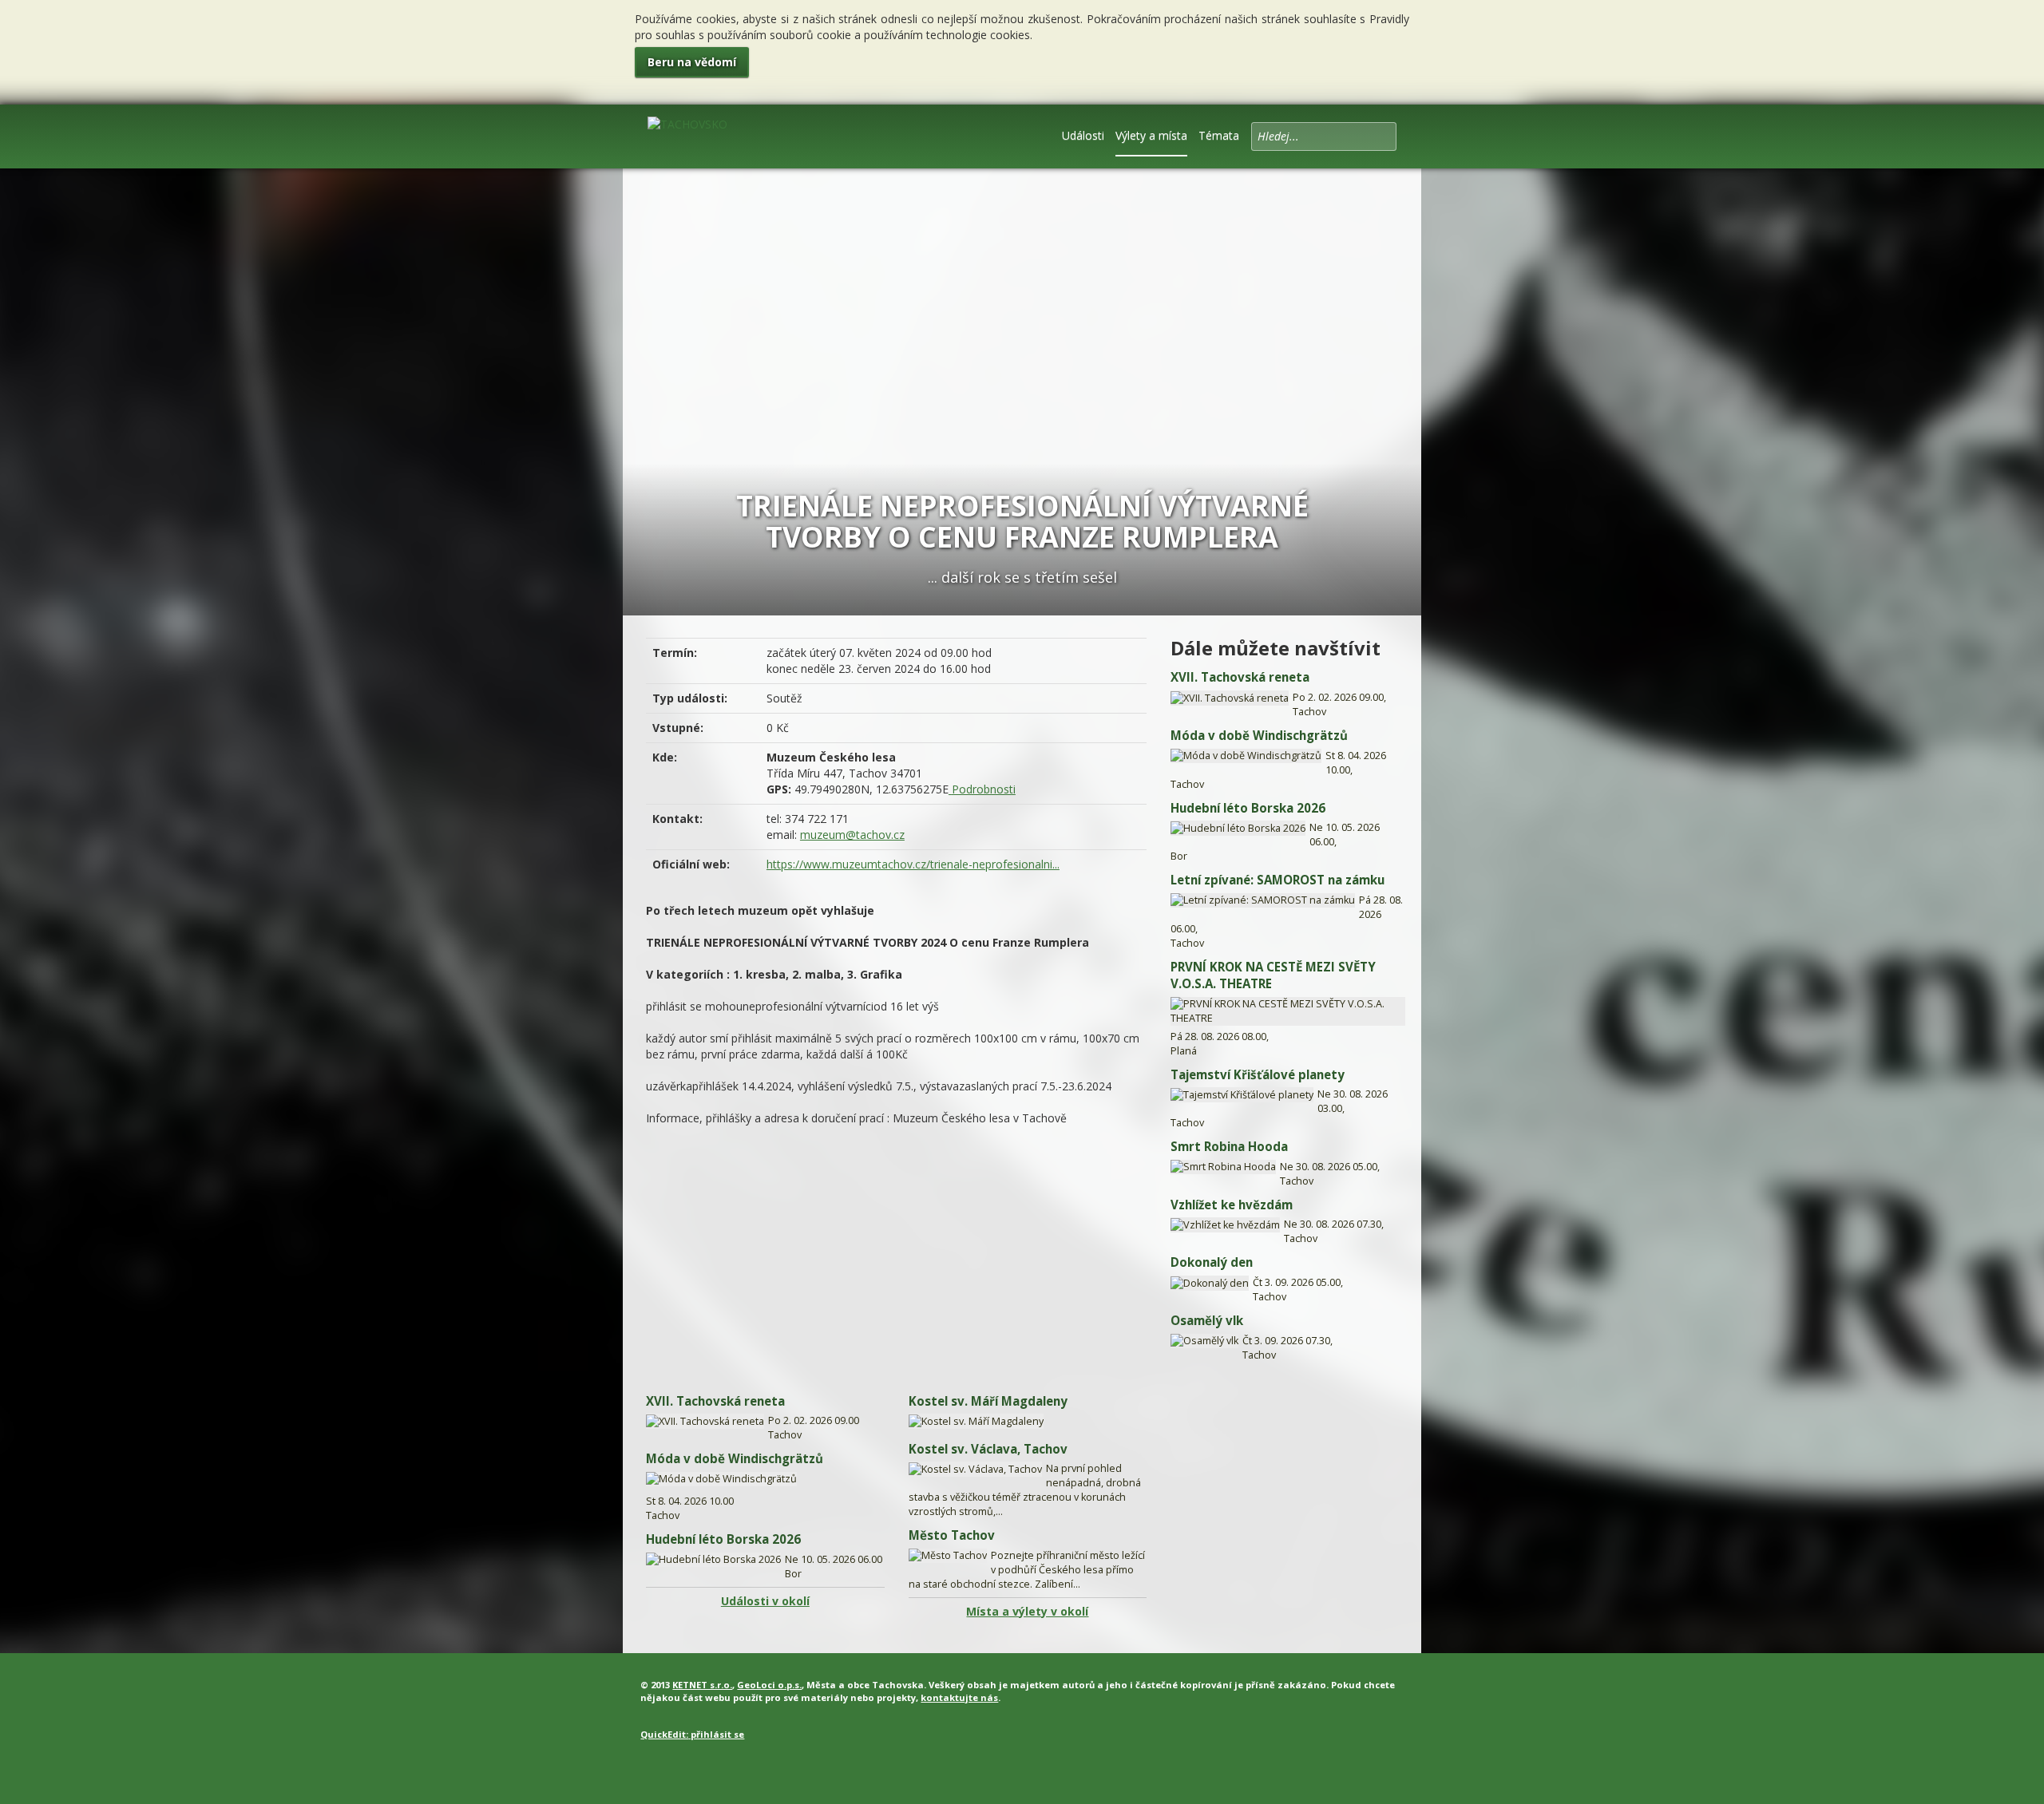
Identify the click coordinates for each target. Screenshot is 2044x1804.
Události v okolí (765, 1601)
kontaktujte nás (959, 1697)
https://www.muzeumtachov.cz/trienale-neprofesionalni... (913, 864)
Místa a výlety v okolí (1027, 1611)
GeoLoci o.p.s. (769, 1685)
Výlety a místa (1151, 135)
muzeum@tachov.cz (852, 835)
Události (1083, 135)
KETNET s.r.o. (702, 1685)
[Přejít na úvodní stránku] (687, 135)
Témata (1219, 135)
